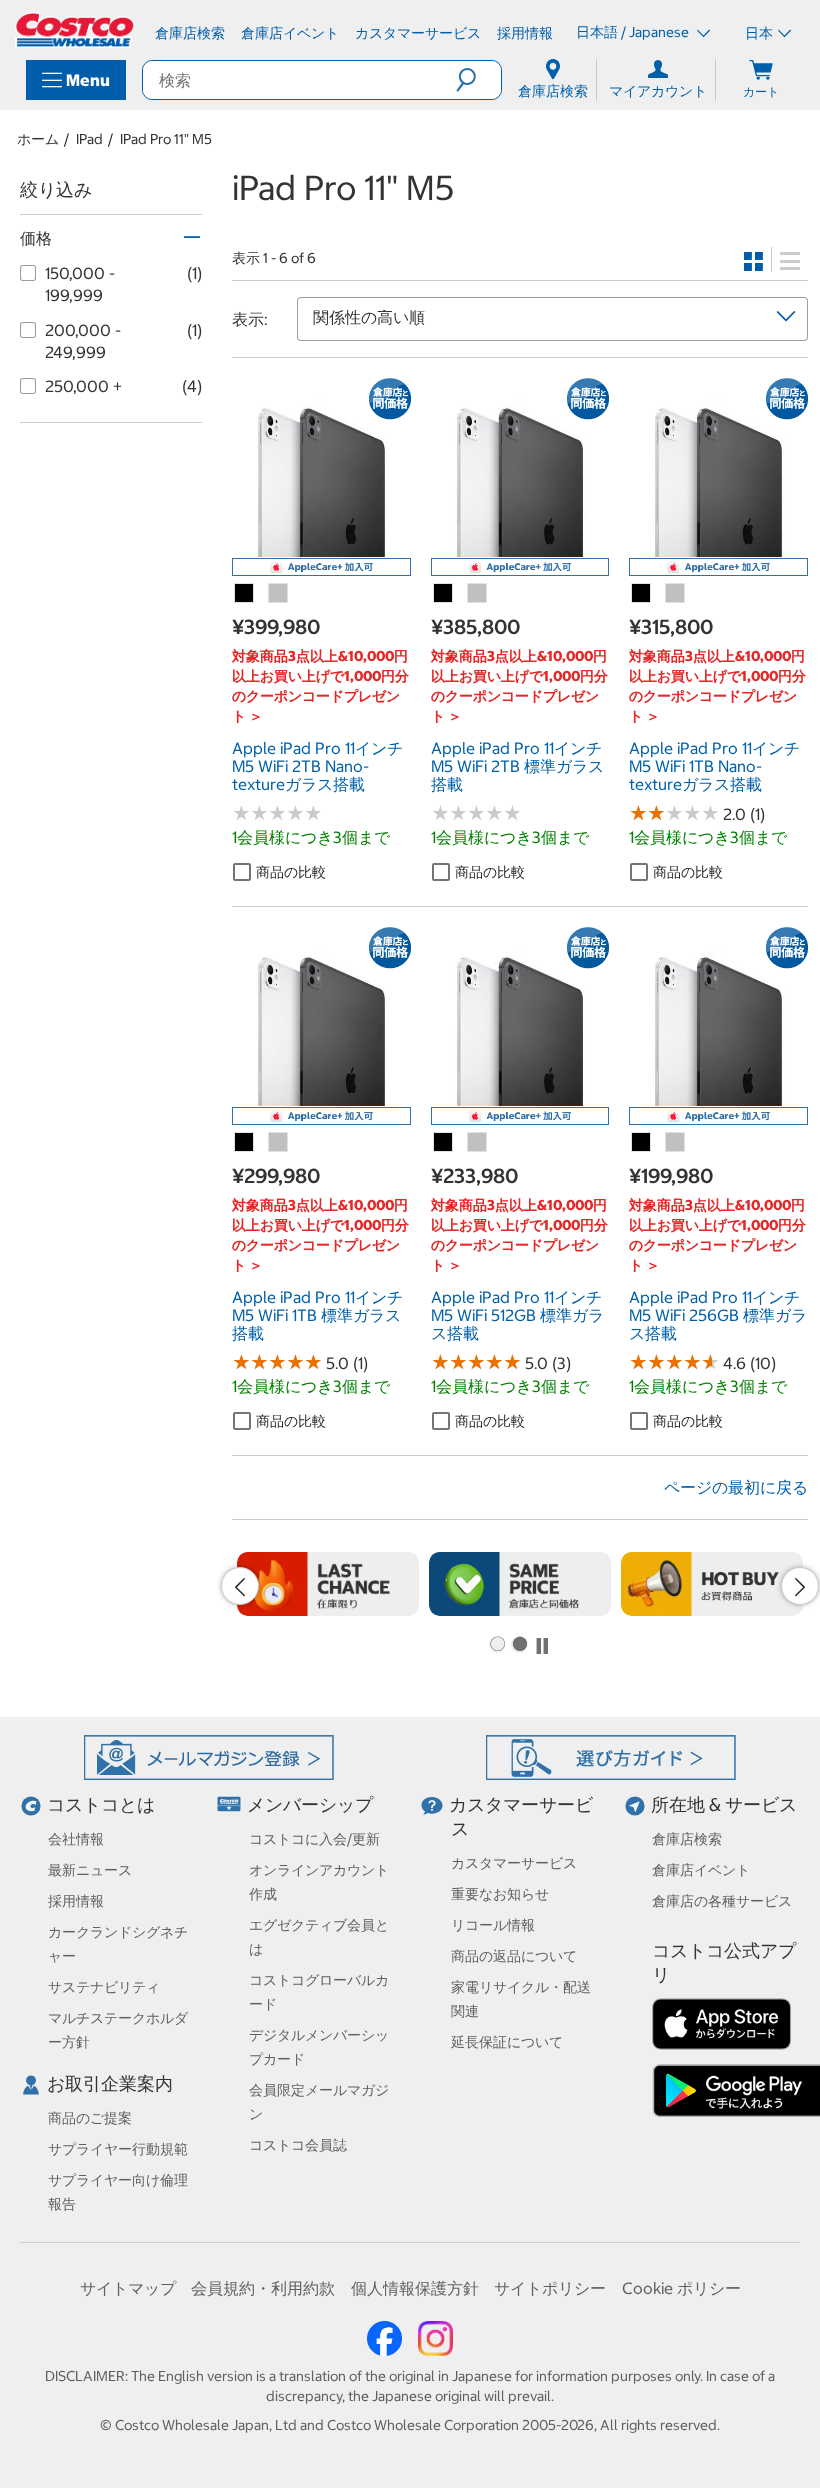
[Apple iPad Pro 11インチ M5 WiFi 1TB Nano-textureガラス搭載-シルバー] (676, 594)
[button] (478, 80)
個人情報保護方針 (415, 2288)
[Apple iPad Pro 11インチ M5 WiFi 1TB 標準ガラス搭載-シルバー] (279, 1143)
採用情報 (76, 1901)
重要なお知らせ (500, 1894)
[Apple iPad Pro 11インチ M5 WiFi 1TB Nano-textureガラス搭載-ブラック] (642, 594)
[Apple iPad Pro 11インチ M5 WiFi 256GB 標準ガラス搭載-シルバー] (676, 1143)
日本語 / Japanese (634, 32)
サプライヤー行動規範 (118, 2149)
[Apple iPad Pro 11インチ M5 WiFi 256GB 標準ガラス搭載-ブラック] (642, 1143)
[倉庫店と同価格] (520, 1584)
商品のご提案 (90, 2118)
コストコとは (101, 1804)
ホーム (38, 139)
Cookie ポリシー (681, 2288)
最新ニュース (90, 1870)
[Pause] (542, 1646)
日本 (759, 33)
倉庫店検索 (687, 1839)
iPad (89, 139)
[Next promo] (800, 1586)
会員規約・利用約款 (263, 2288)
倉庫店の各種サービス (722, 1901)
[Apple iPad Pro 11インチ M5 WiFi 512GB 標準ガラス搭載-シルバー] (478, 1143)
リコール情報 (493, 1925)
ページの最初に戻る (736, 1487)
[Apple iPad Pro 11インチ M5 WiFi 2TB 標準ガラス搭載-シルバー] (478, 594)
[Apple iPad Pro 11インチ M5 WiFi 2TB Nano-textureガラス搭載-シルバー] (279, 594)
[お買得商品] (712, 1584)
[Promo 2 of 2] (519, 1645)
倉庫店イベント (701, 1870)
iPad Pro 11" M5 (166, 139)
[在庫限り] (328, 1584)
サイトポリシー (550, 2288)
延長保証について (507, 2042)
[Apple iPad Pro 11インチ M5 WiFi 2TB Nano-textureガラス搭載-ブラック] (245, 594)
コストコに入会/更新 (314, 1839)
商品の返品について (514, 1956)
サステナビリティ (104, 1987)
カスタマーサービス (514, 1863)
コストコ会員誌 (298, 2145)
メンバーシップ (310, 1804)
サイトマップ (128, 2288)
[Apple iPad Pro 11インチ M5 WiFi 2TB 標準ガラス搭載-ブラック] (444, 594)
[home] (76, 30)
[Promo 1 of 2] (497, 1645)
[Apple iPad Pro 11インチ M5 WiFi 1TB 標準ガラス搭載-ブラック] (245, 1143)
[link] (321, 546)
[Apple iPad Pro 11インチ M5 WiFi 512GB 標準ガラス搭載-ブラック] (444, 1143)
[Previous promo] (240, 1586)
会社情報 (76, 1839)
